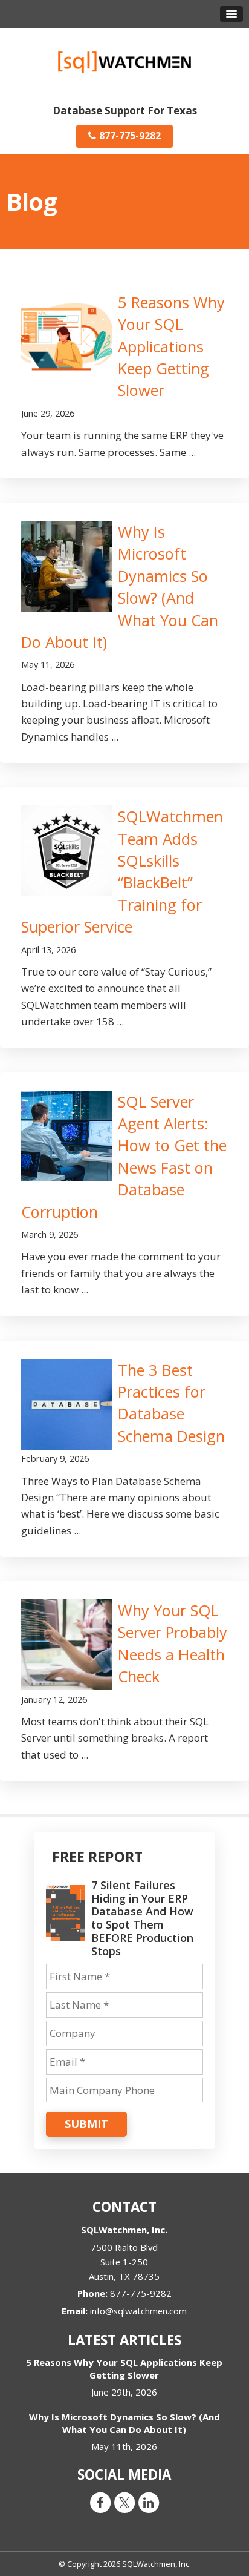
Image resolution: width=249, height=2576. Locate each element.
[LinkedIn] (149, 2502)
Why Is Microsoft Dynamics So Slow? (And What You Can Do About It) (124, 2423)
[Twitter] (124, 2502)
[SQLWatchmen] (124, 61)
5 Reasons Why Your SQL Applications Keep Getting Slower (171, 346)
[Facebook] (100, 2502)
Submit (86, 2124)
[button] (231, 14)
